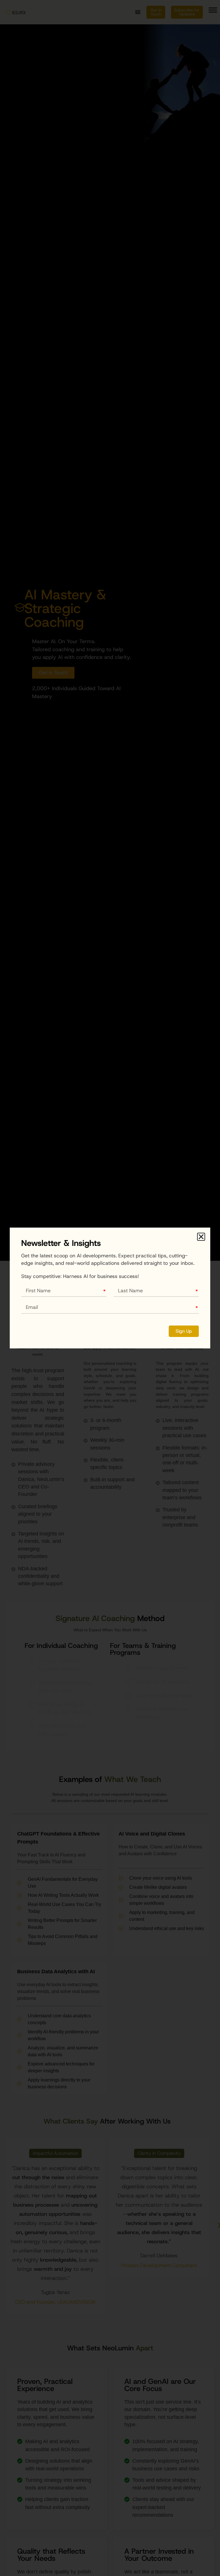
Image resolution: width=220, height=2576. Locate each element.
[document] (110, 1288)
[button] (201, 1237)
